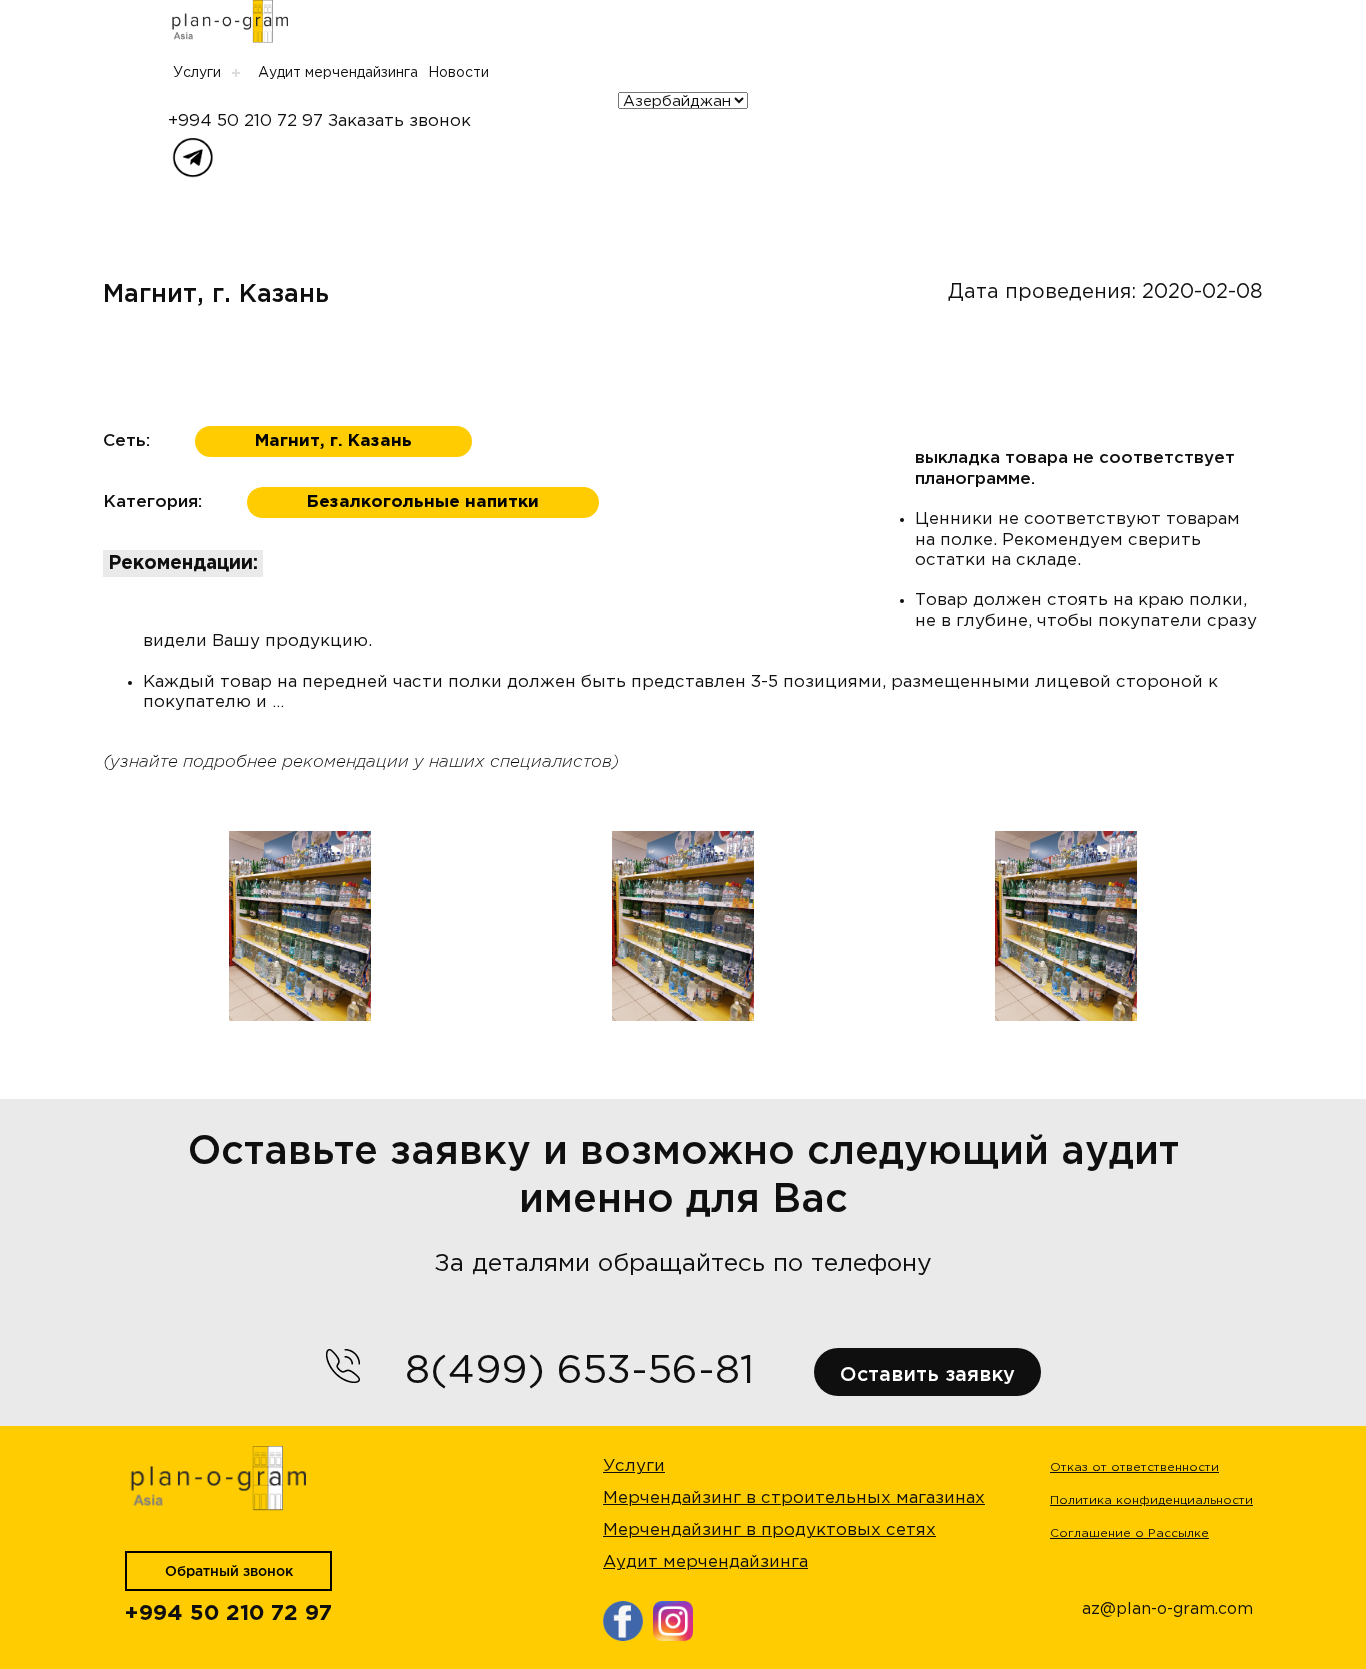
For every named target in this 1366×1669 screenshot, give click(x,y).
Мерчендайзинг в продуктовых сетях (769, 1530)
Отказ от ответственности (1134, 1467)
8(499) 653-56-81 (579, 1371)
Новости (458, 73)
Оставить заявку (927, 1375)
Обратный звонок (229, 1572)
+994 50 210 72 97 (245, 121)
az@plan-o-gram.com (1167, 1609)
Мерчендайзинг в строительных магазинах (794, 1498)
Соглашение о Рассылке (1129, 1533)
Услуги (197, 73)
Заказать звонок (399, 121)
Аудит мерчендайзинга (338, 73)
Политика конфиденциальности (1151, 1500)
